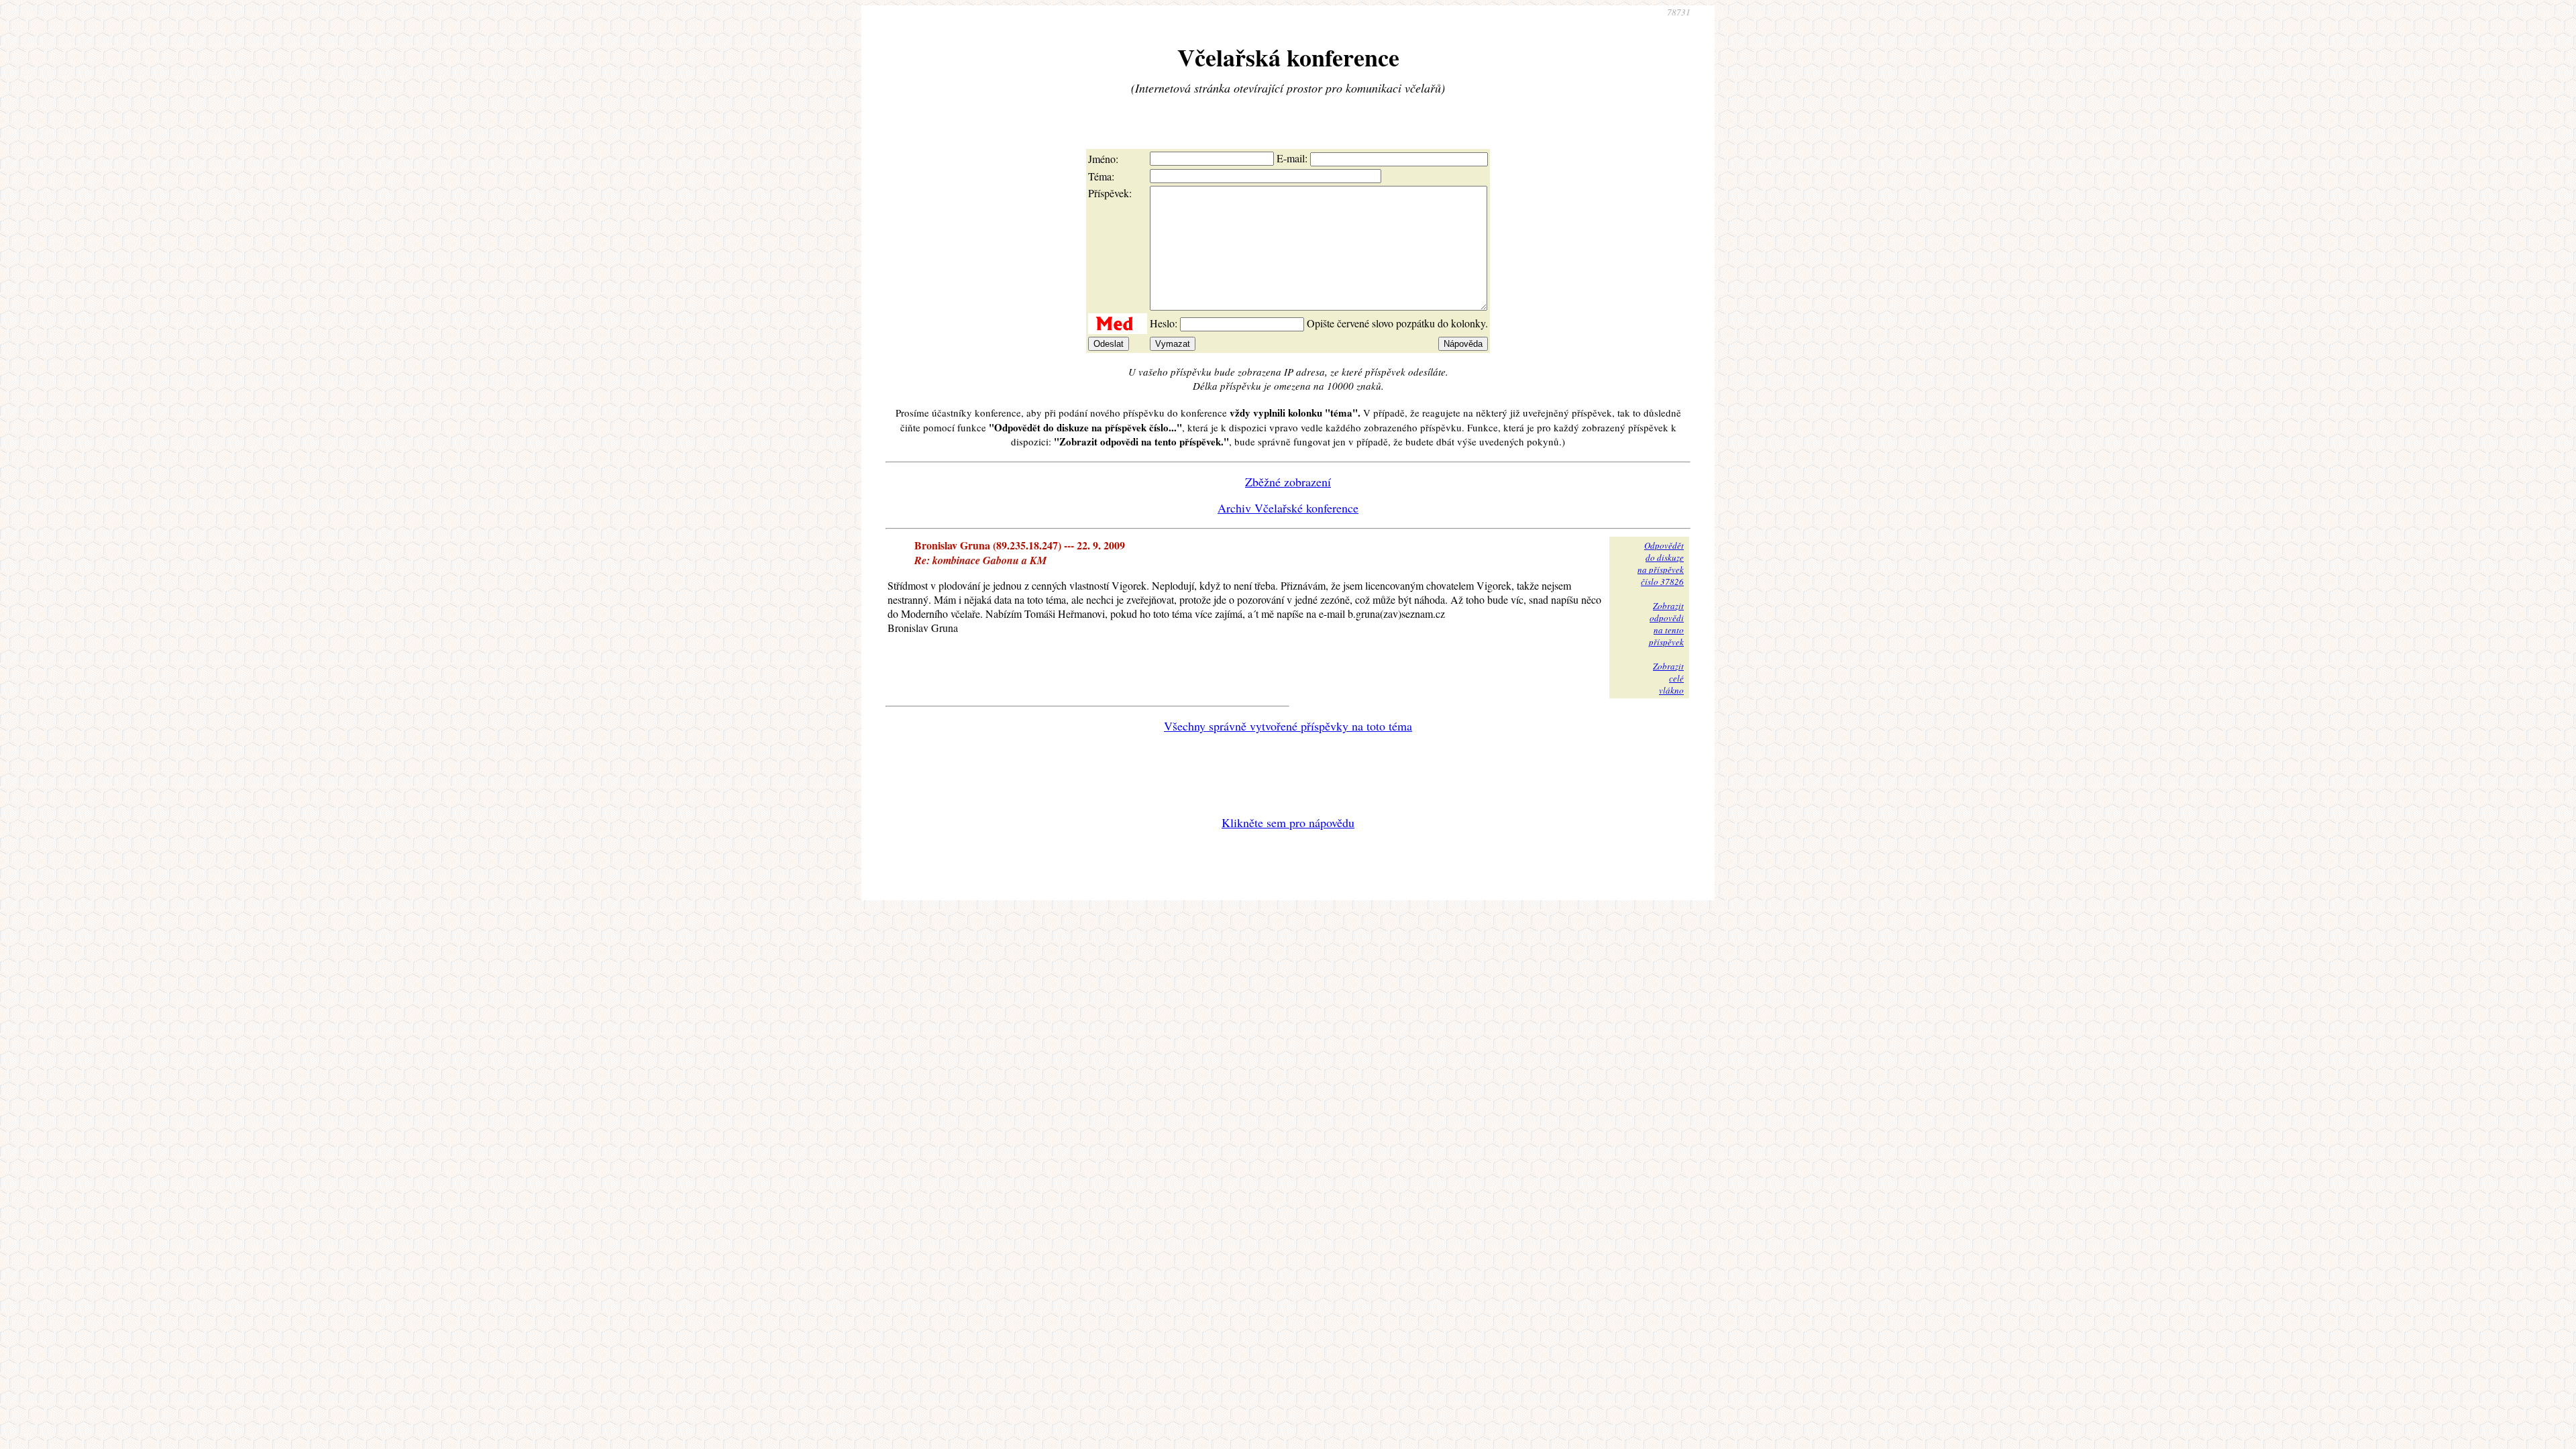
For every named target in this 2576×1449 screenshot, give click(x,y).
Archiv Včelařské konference (1288, 508)
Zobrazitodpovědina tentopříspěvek (1666, 624)
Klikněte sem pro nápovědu (1288, 822)
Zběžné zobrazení (1288, 482)
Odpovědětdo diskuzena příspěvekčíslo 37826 (1661, 563)
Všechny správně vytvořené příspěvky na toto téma (1288, 726)
